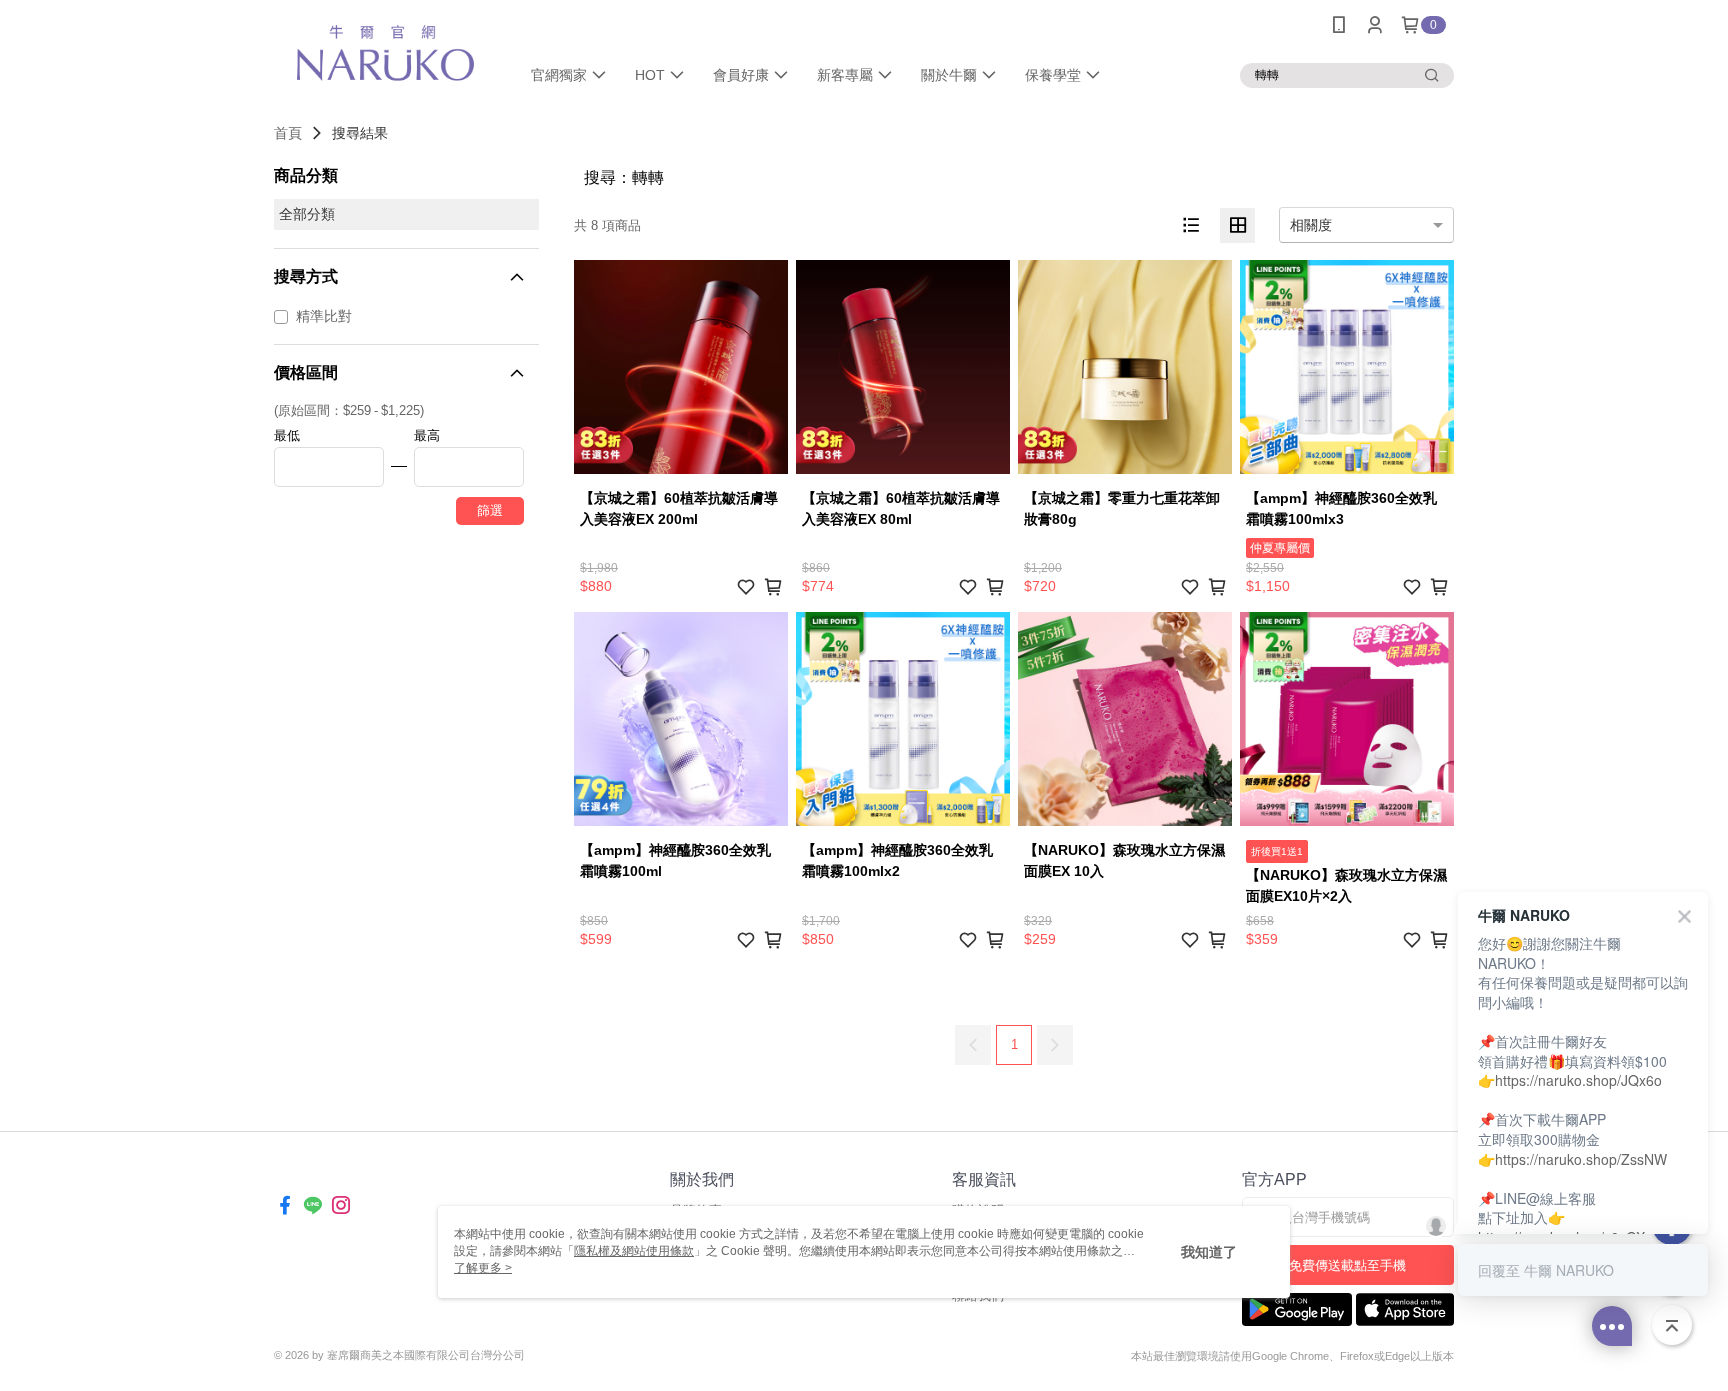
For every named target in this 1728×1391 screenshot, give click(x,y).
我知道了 (1209, 1252)
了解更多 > (483, 1268)
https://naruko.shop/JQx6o (1578, 1080)
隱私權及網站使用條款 (634, 1251)
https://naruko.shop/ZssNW (1581, 1159)
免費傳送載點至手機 (1347, 1265)
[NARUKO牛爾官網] (385, 52)
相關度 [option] (1311, 225)
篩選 (490, 510)
